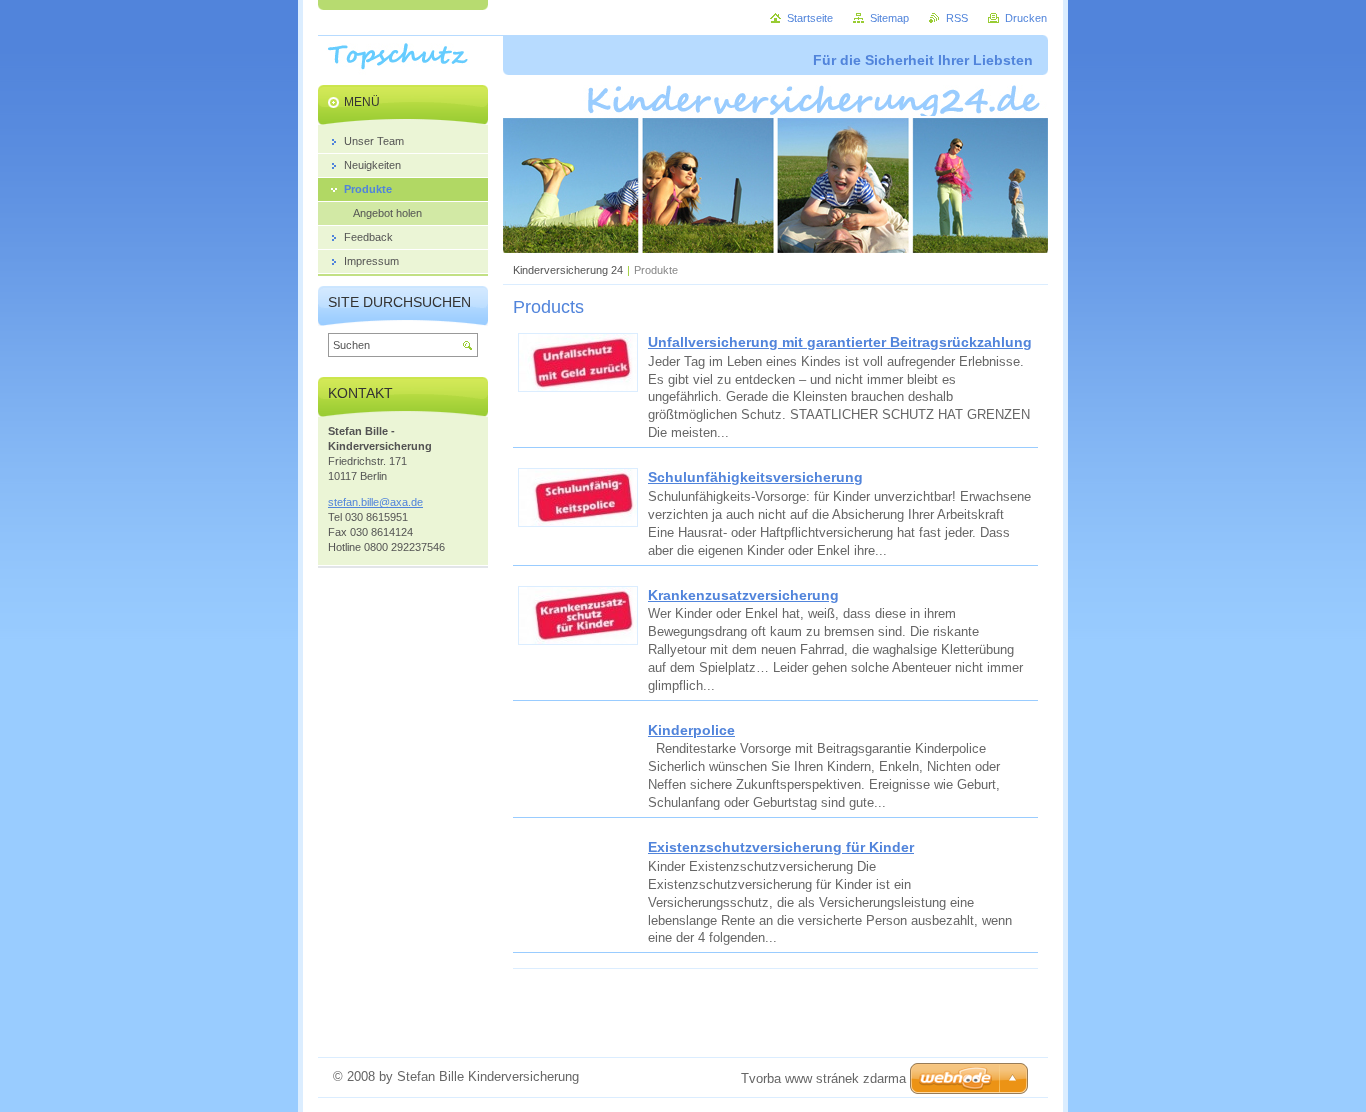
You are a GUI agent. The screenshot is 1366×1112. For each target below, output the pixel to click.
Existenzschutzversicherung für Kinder (781, 847)
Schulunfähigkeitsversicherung (755, 477)
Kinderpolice (691, 730)
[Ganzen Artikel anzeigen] (578, 387)
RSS (957, 18)
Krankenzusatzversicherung (743, 595)
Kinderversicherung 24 (568, 270)
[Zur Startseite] (406, 71)
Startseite (810, 18)
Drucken (1026, 18)
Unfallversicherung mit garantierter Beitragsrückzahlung (840, 342)
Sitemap (889, 18)
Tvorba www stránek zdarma (823, 1078)
